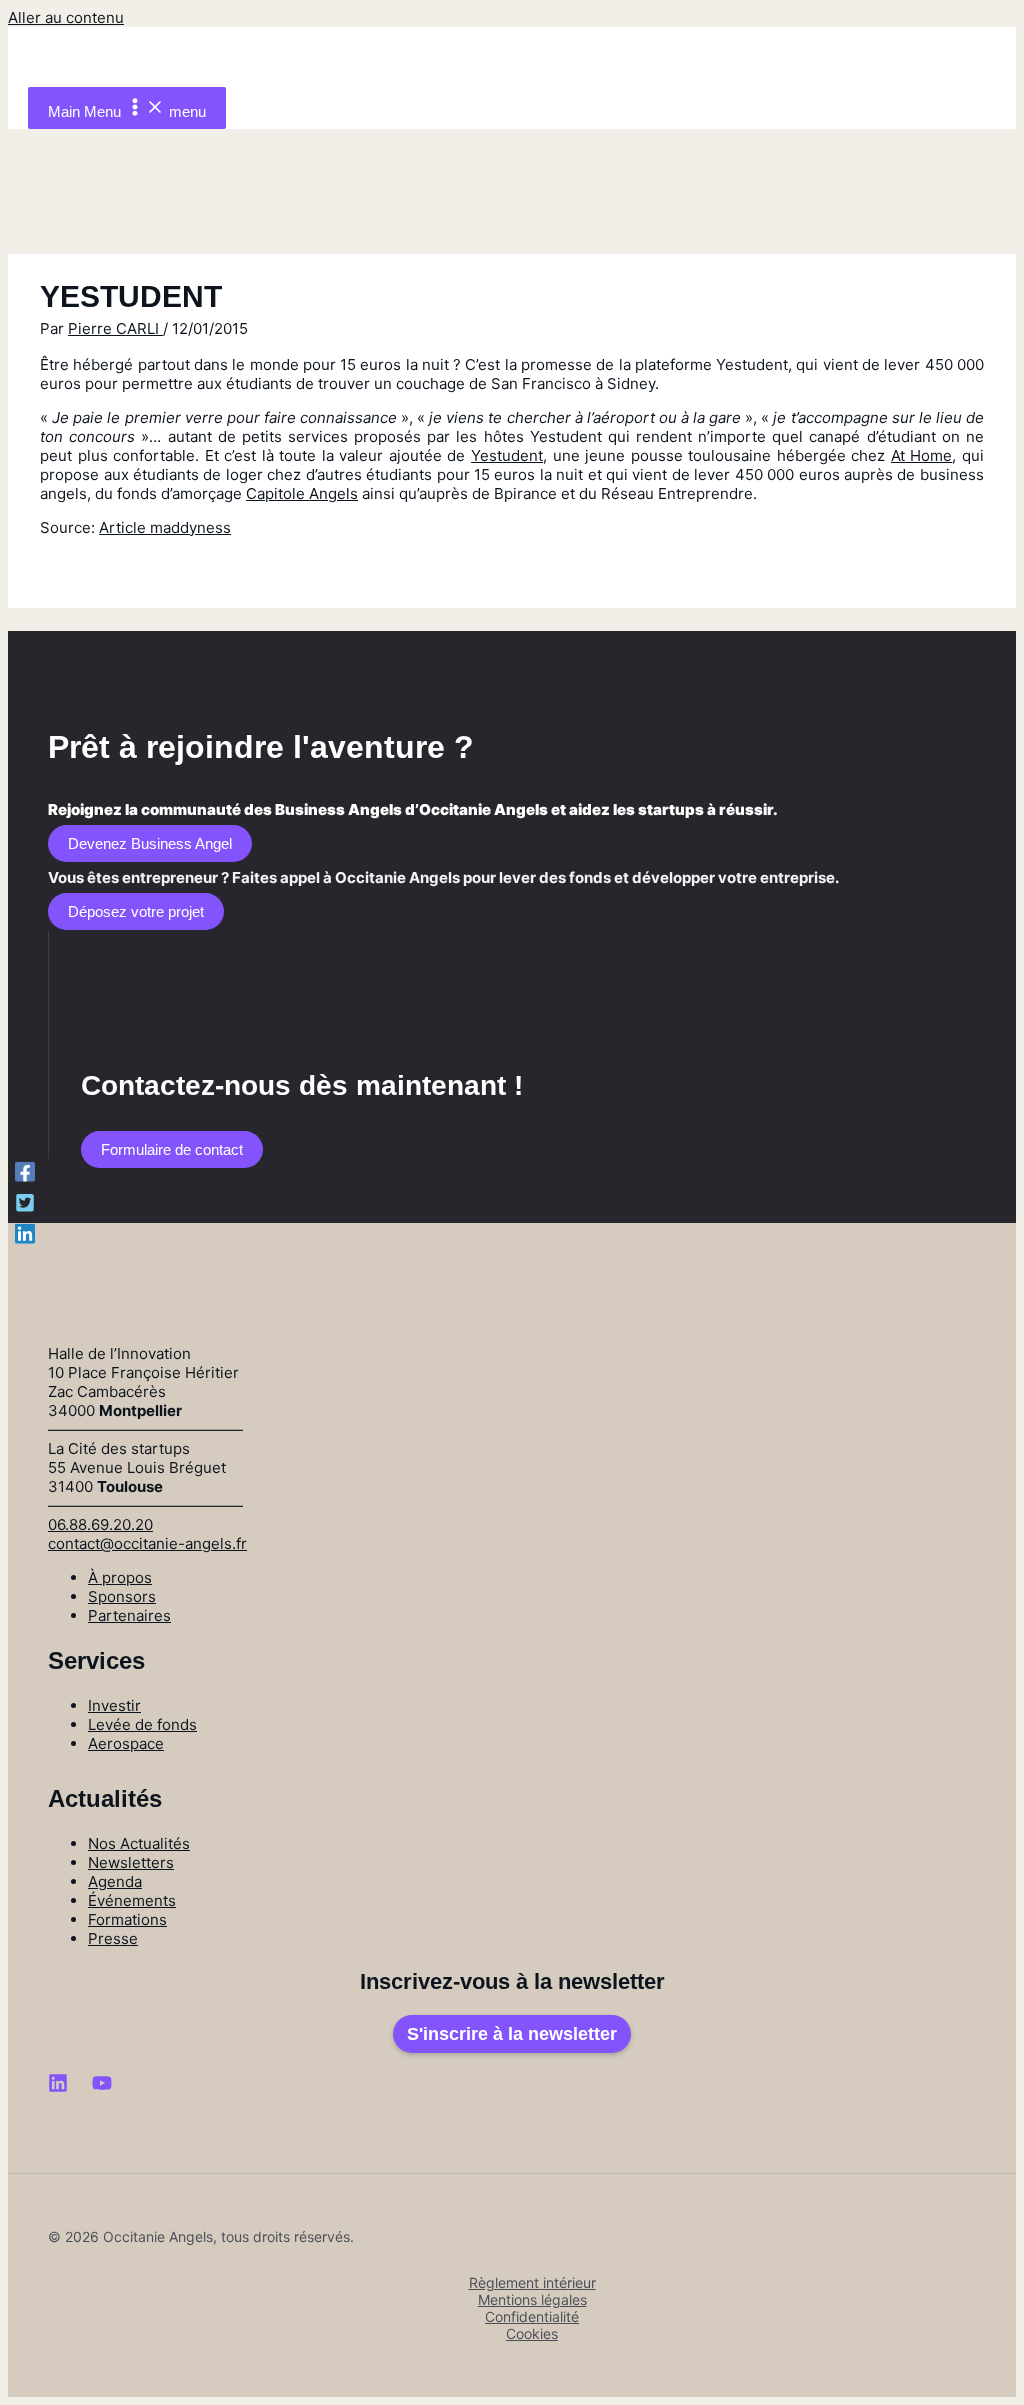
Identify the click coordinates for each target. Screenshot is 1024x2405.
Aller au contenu (66, 17)
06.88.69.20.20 (100, 1524)
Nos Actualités (139, 1843)
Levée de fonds (142, 1724)
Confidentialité (532, 2316)
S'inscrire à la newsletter (512, 2034)
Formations (127, 1919)
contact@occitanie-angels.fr (147, 1543)
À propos (120, 1577)
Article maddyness (165, 527)
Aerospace (126, 1743)
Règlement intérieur (532, 2282)
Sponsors (122, 1596)
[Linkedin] (25, 1233)
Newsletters (131, 1862)
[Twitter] (25, 1202)
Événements (132, 1900)
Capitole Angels (302, 493)
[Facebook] (25, 1171)
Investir (114, 1705)
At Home (922, 455)
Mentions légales (532, 2299)
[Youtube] (102, 2087)
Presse (113, 1938)
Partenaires (129, 1615)
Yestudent (507, 455)
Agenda (115, 1881)
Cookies (532, 2333)
